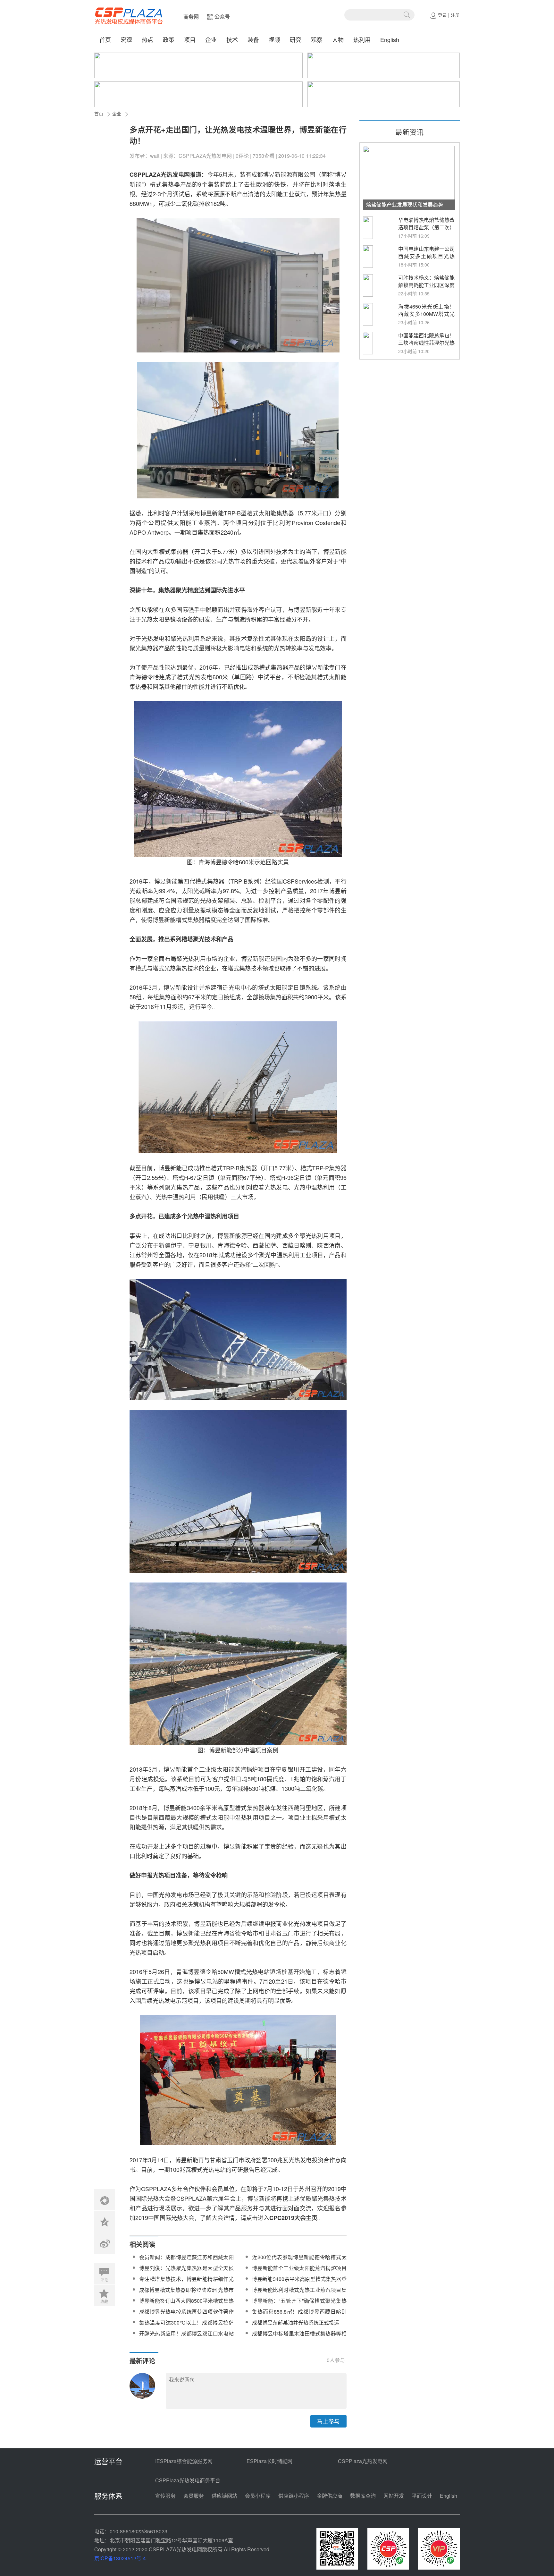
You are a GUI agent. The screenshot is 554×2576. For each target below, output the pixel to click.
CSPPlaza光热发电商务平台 (188, 2480)
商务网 (191, 17)
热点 (147, 39)
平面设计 (422, 2496)
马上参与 (328, 2421)
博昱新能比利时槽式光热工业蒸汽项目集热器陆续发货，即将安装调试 (299, 2294)
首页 (105, 39)
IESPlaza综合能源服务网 (184, 2461)
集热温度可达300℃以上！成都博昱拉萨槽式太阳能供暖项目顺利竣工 (186, 2326)
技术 (232, 39)
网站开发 (394, 2496)
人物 (338, 39)
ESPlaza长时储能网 (269, 2461)
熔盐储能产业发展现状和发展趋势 (405, 204)
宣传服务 (165, 2496)
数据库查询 (363, 2496)
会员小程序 (258, 2496)
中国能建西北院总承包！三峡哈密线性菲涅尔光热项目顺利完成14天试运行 (426, 346)
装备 (253, 39)
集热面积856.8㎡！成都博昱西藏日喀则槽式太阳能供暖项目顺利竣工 (299, 2315)
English (390, 39)
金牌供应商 (330, 2496)
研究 (296, 39)
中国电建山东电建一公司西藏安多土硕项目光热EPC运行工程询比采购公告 (426, 260)
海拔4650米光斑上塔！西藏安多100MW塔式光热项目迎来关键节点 (426, 314)
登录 (442, 15)
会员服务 (194, 2496)
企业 (211, 39)
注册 (455, 15)
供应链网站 (224, 2496)
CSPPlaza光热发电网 (363, 2461)
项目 (190, 39)
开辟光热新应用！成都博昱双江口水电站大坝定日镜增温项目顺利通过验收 (186, 2337)
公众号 (222, 17)
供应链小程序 (294, 2496)
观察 (317, 39)
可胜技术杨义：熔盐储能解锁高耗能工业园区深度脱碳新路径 (426, 285)
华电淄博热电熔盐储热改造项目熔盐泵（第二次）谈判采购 (426, 227)
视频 (274, 39)
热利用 (362, 39)
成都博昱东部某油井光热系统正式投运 (296, 2322)
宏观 (126, 39)
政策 (169, 39)
